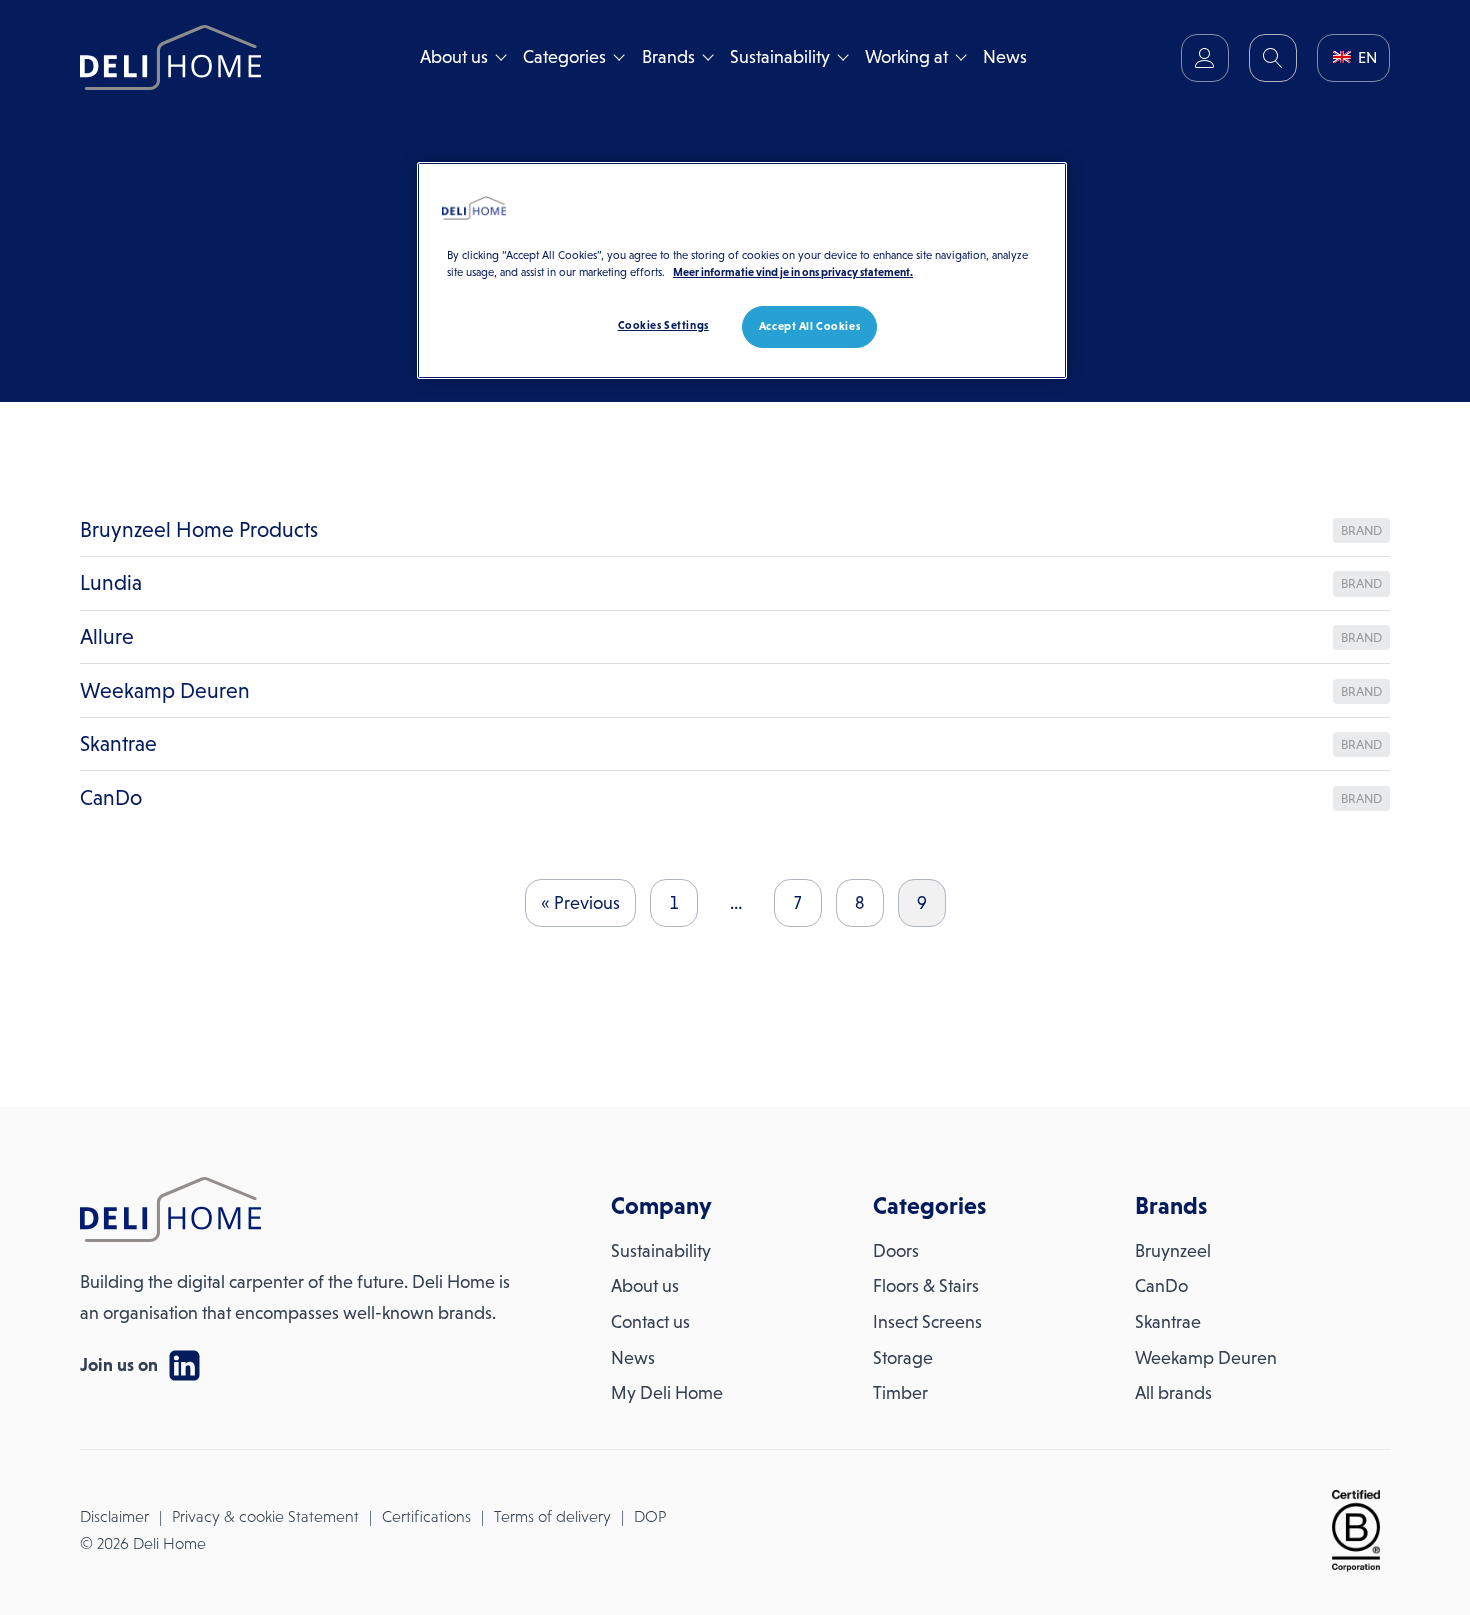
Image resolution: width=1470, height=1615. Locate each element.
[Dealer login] (1205, 58)
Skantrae (1168, 1322)
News (1005, 57)
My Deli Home (667, 1393)
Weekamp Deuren (1206, 1358)
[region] (742, 270)
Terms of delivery (552, 1516)
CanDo (1161, 1286)
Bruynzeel (1173, 1251)
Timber (900, 1393)
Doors (896, 1251)
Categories (564, 57)
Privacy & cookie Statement (265, 1516)
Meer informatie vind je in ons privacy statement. (793, 272)
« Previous (580, 903)
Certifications (426, 1516)
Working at (906, 57)
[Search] (1273, 58)
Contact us (650, 1322)
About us (454, 57)
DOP (650, 1516)
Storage (903, 1358)
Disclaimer (114, 1516)
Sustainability (780, 57)
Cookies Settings (663, 325)
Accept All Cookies (809, 326)
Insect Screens (927, 1322)
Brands (668, 57)
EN (1365, 57)
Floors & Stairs (926, 1286)
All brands (1173, 1393)
